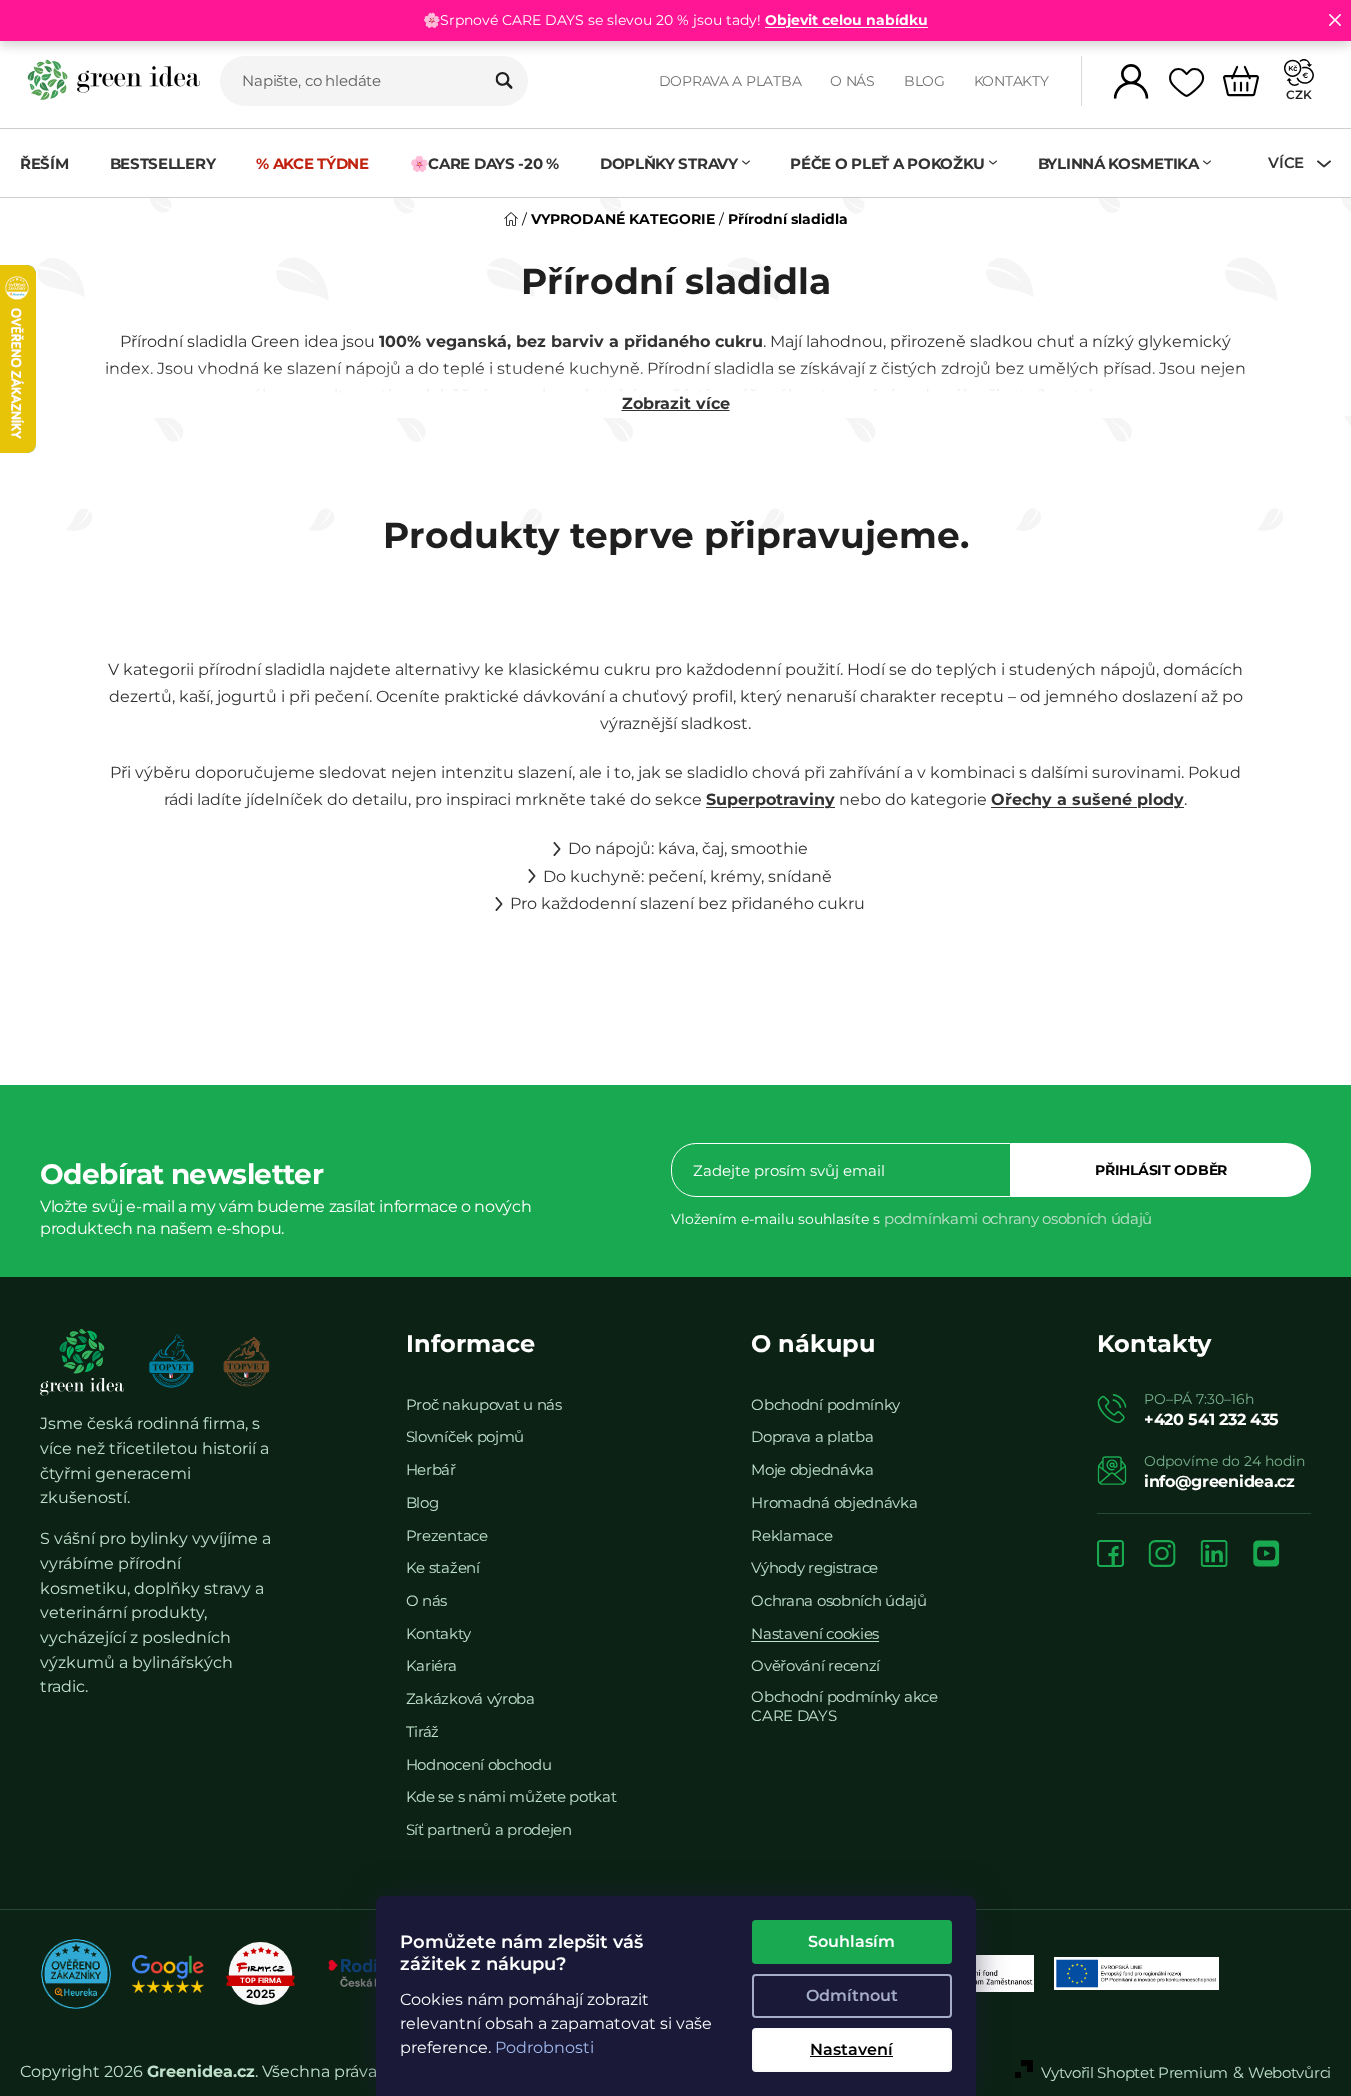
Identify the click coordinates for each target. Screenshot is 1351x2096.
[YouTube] (1266, 1555)
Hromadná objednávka (834, 1502)
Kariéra (431, 1665)
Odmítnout (852, 1995)
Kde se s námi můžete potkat (511, 1796)
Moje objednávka (812, 1469)
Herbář (431, 1469)
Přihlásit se (1161, 1170)
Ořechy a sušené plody (1087, 799)
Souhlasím (851, 1941)
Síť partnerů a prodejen (489, 1829)
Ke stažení (443, 1567)
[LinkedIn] (1214, 1555)
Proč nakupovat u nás (484, 1404)
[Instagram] (1162, 1555)
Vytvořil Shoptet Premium (1134, 2072)
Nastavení (851, 2049)
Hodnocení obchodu (479, 1764)
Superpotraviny (770, 799)
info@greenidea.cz (1219, 1481)
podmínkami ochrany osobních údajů (1018, 1218)
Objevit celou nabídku (846, 20)
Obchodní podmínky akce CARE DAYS (844, 1706)
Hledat (504, 81)
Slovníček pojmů (465, 1436)
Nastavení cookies (815, 1633)
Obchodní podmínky (825, 1404)
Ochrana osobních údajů (838, 1600)
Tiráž (423, 1731)
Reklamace (791, 1535)
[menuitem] (54, 163)
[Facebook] (1110, 1555)
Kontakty (1011, 81)
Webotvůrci (1289, 2072)
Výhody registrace (814, 1567)
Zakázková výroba (470, 1698)
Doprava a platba (730, 81)
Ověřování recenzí (815, 1665)
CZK (1299, 94)
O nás (852, 81)
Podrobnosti (544, 2047)
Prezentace (447, 1535)
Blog (924, 81)
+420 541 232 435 (1211, 1419)
